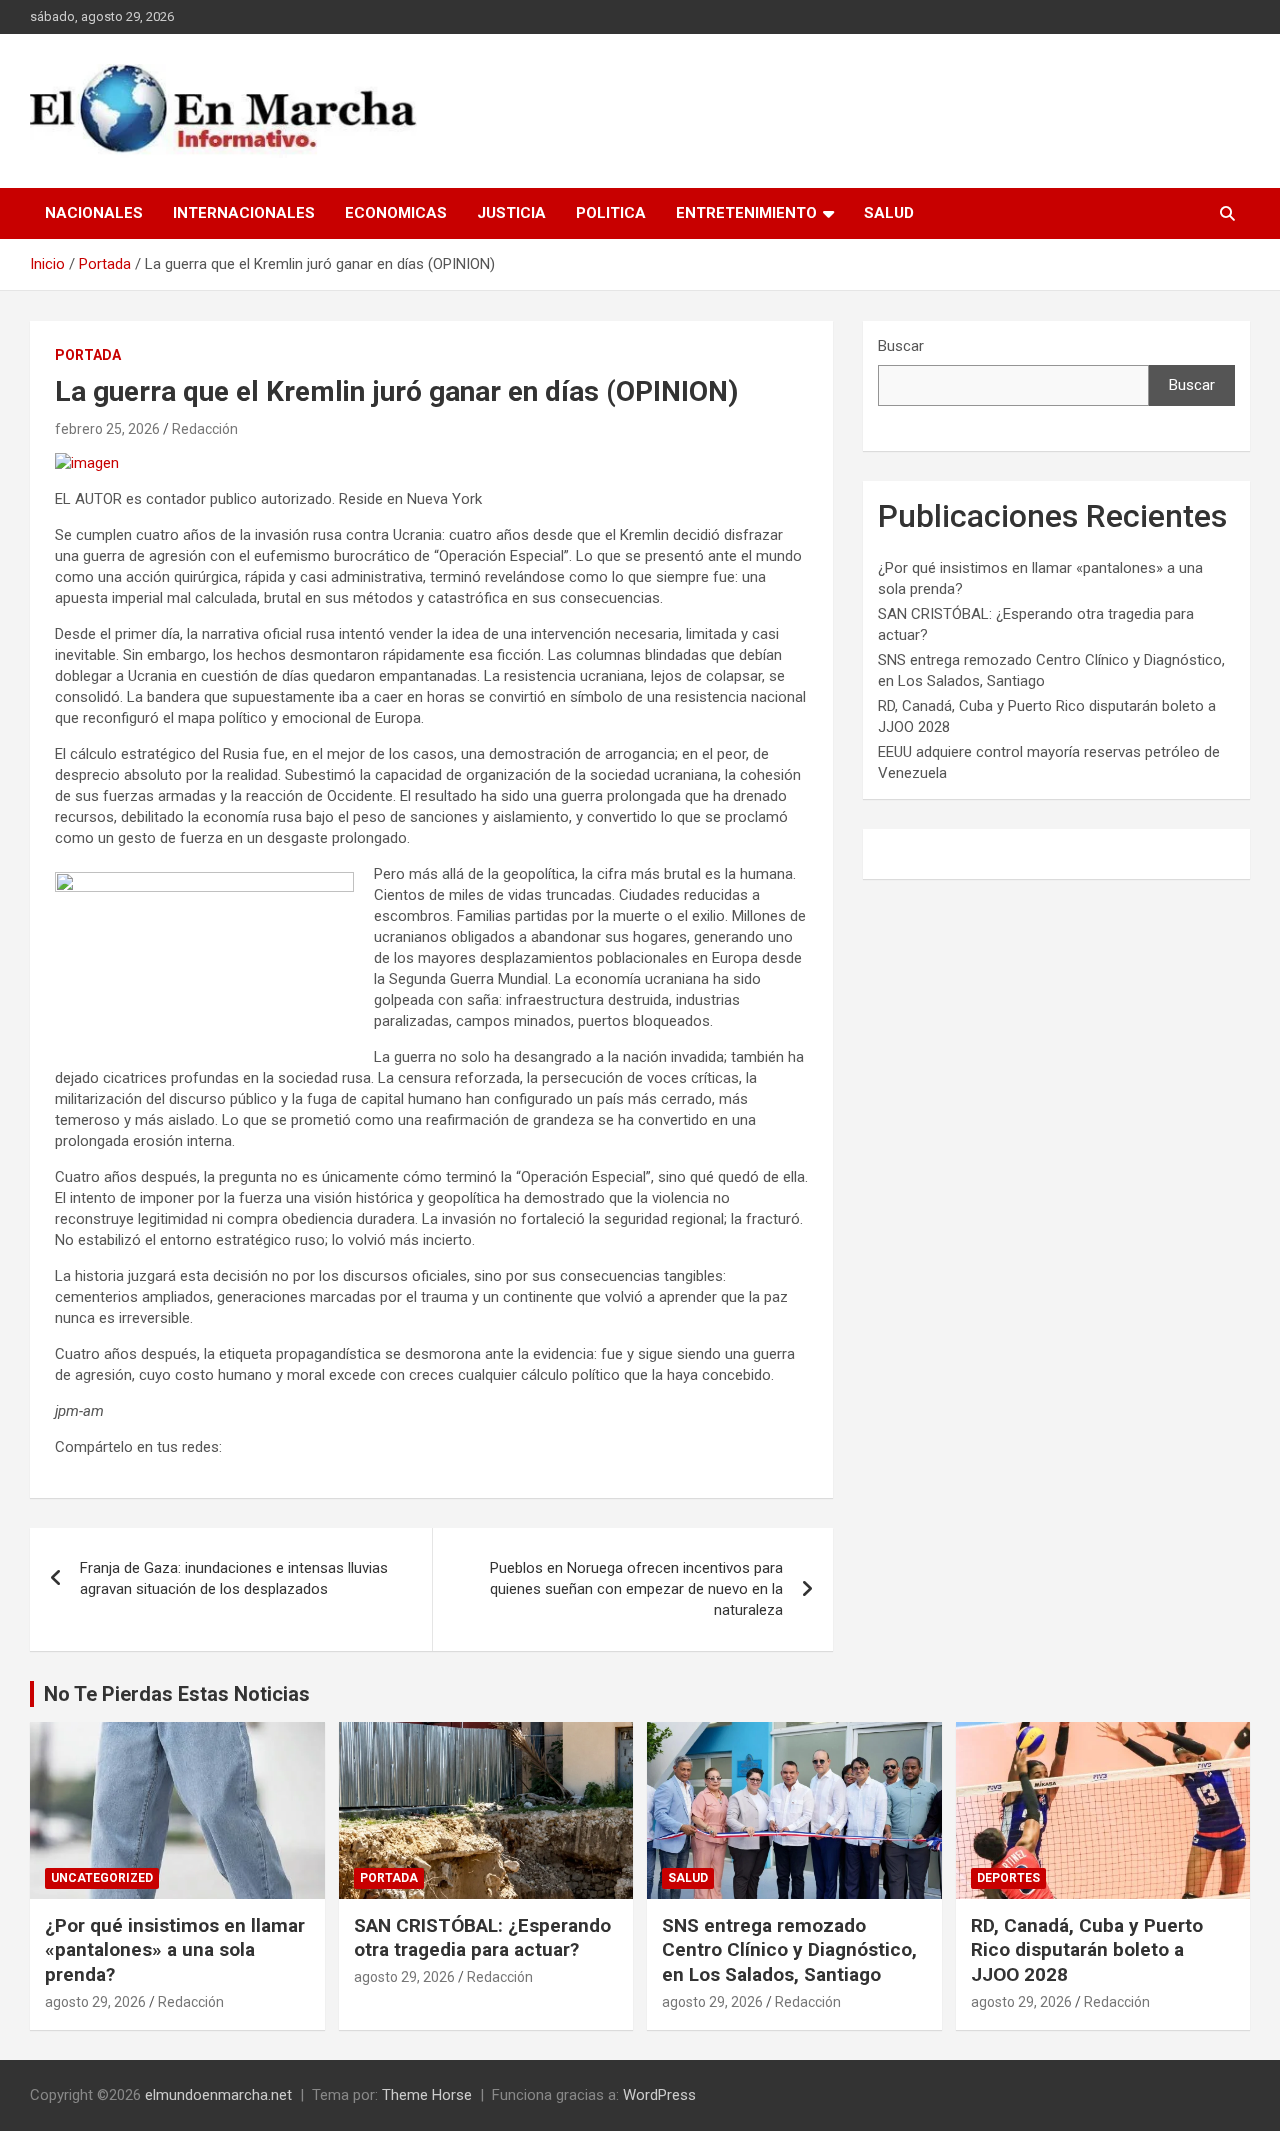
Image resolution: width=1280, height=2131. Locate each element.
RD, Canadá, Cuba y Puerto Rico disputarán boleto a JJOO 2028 (1087, 1950)
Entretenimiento (746, 213)
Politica (611, 213)
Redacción (205, 429)
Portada (88, 355)
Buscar (901, 346)
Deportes (1008, 1878)
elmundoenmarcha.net (218, 2095)
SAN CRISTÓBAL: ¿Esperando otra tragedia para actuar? (482, 1938)
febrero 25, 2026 (107, 429)
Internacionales (244, 213)
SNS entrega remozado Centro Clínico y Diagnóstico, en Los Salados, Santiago (789, 1950)
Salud (889, 213)
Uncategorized (102, 1878)
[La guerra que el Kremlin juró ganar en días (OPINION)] (87, 463)
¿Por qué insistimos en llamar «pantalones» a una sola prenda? (175, 1950)
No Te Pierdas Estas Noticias (177, 1694)
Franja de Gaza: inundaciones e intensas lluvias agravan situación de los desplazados (234, 1578)
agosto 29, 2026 (95, 2002)
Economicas (396, 213)
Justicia (511, 213)
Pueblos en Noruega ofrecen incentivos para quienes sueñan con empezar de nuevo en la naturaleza (636, 1589)
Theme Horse (427, 2095)
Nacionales (94, 213)
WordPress (659, 2095)
